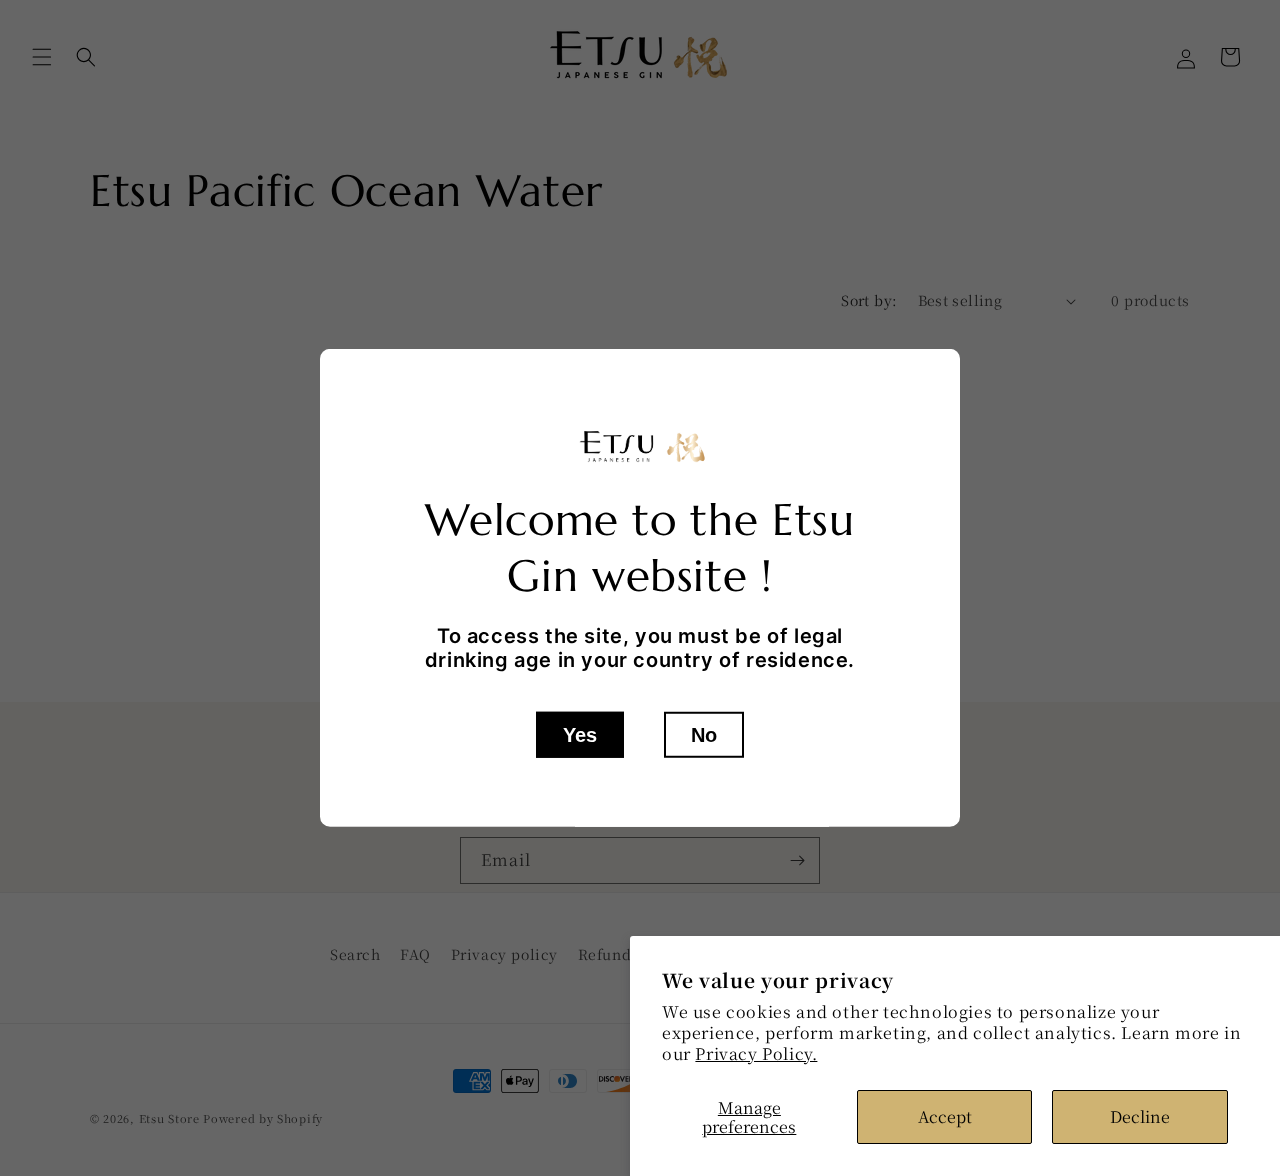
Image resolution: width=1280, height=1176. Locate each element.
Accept (945, 1116)
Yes (580, 735)
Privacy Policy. (756, 1053)
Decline (1140, 1116)
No (704, 735)
